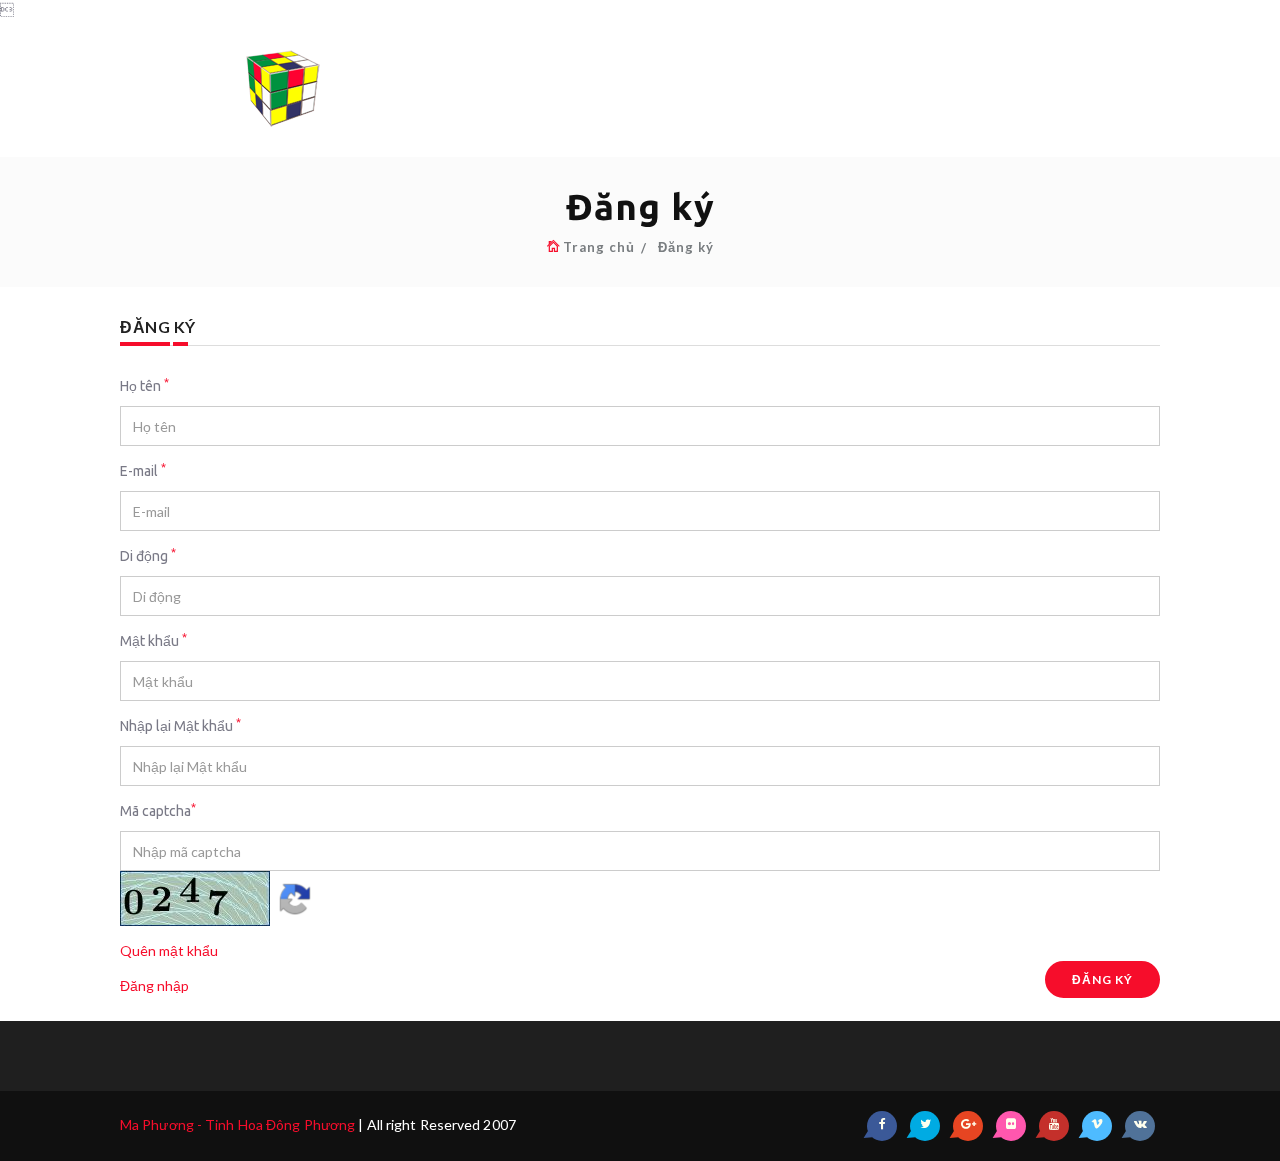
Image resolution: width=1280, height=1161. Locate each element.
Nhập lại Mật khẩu (180, 725)
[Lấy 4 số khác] (295, 896)
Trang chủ (599, 247)
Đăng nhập (154, 985)
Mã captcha (158, 810)
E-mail (143, 470)
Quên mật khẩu (169, 950)
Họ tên (144, 385)
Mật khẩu (153, 640)
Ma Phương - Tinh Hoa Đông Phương (237, 1124)
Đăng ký (686, 247)
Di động (148, 555)
